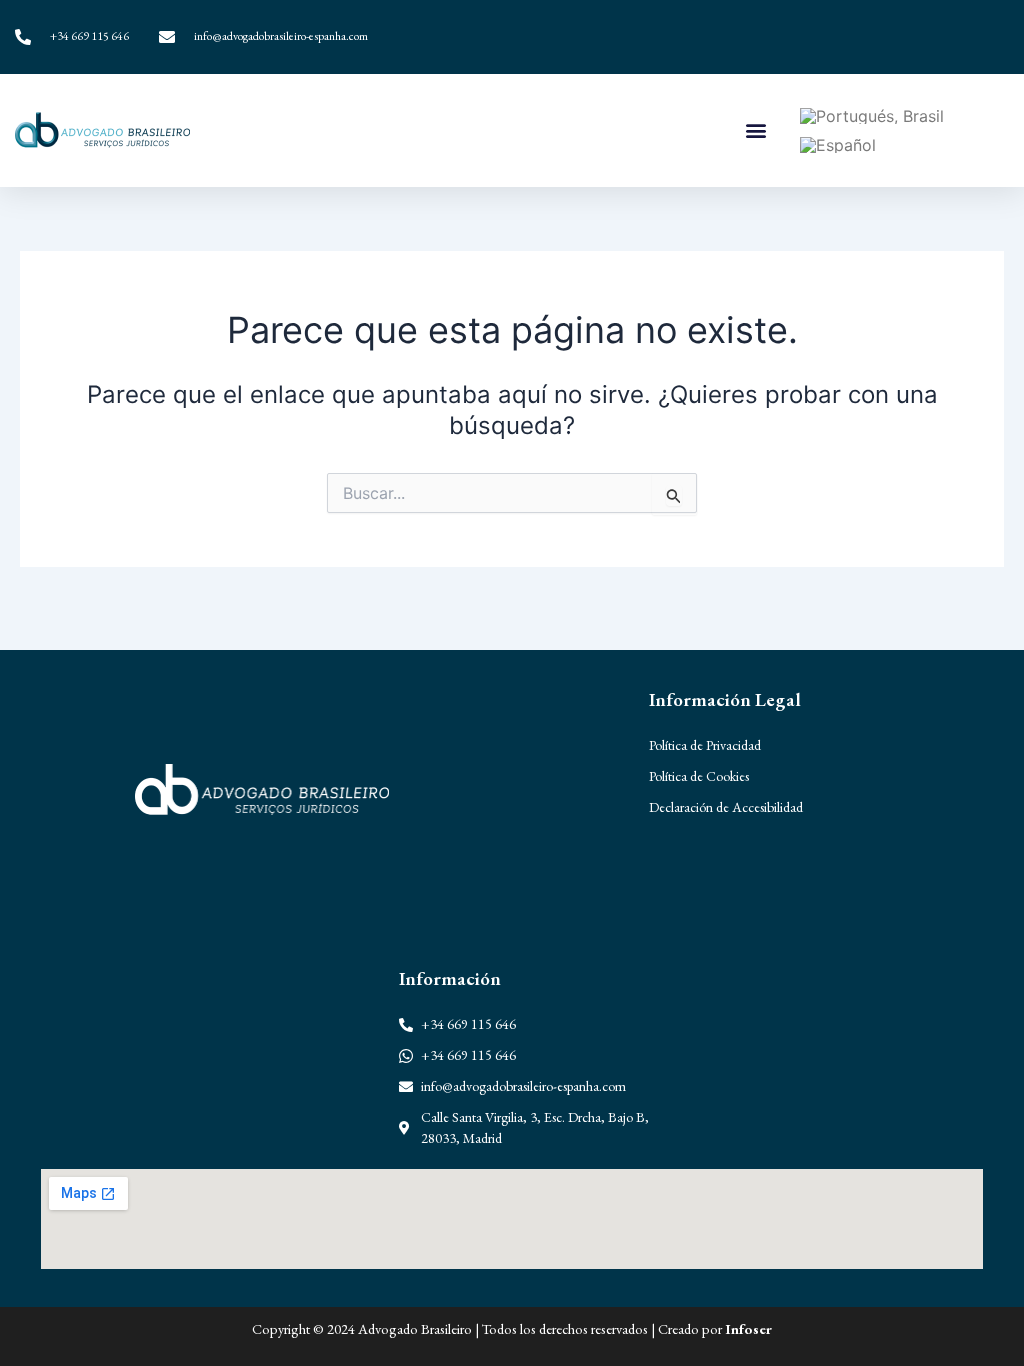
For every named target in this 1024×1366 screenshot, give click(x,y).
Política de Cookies (699, 776)
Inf (734, 1328)
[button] (755, 130)
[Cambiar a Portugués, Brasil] (872, 116)
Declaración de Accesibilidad (726, 807)
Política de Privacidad (705, 745)
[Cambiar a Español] (838, 144)
